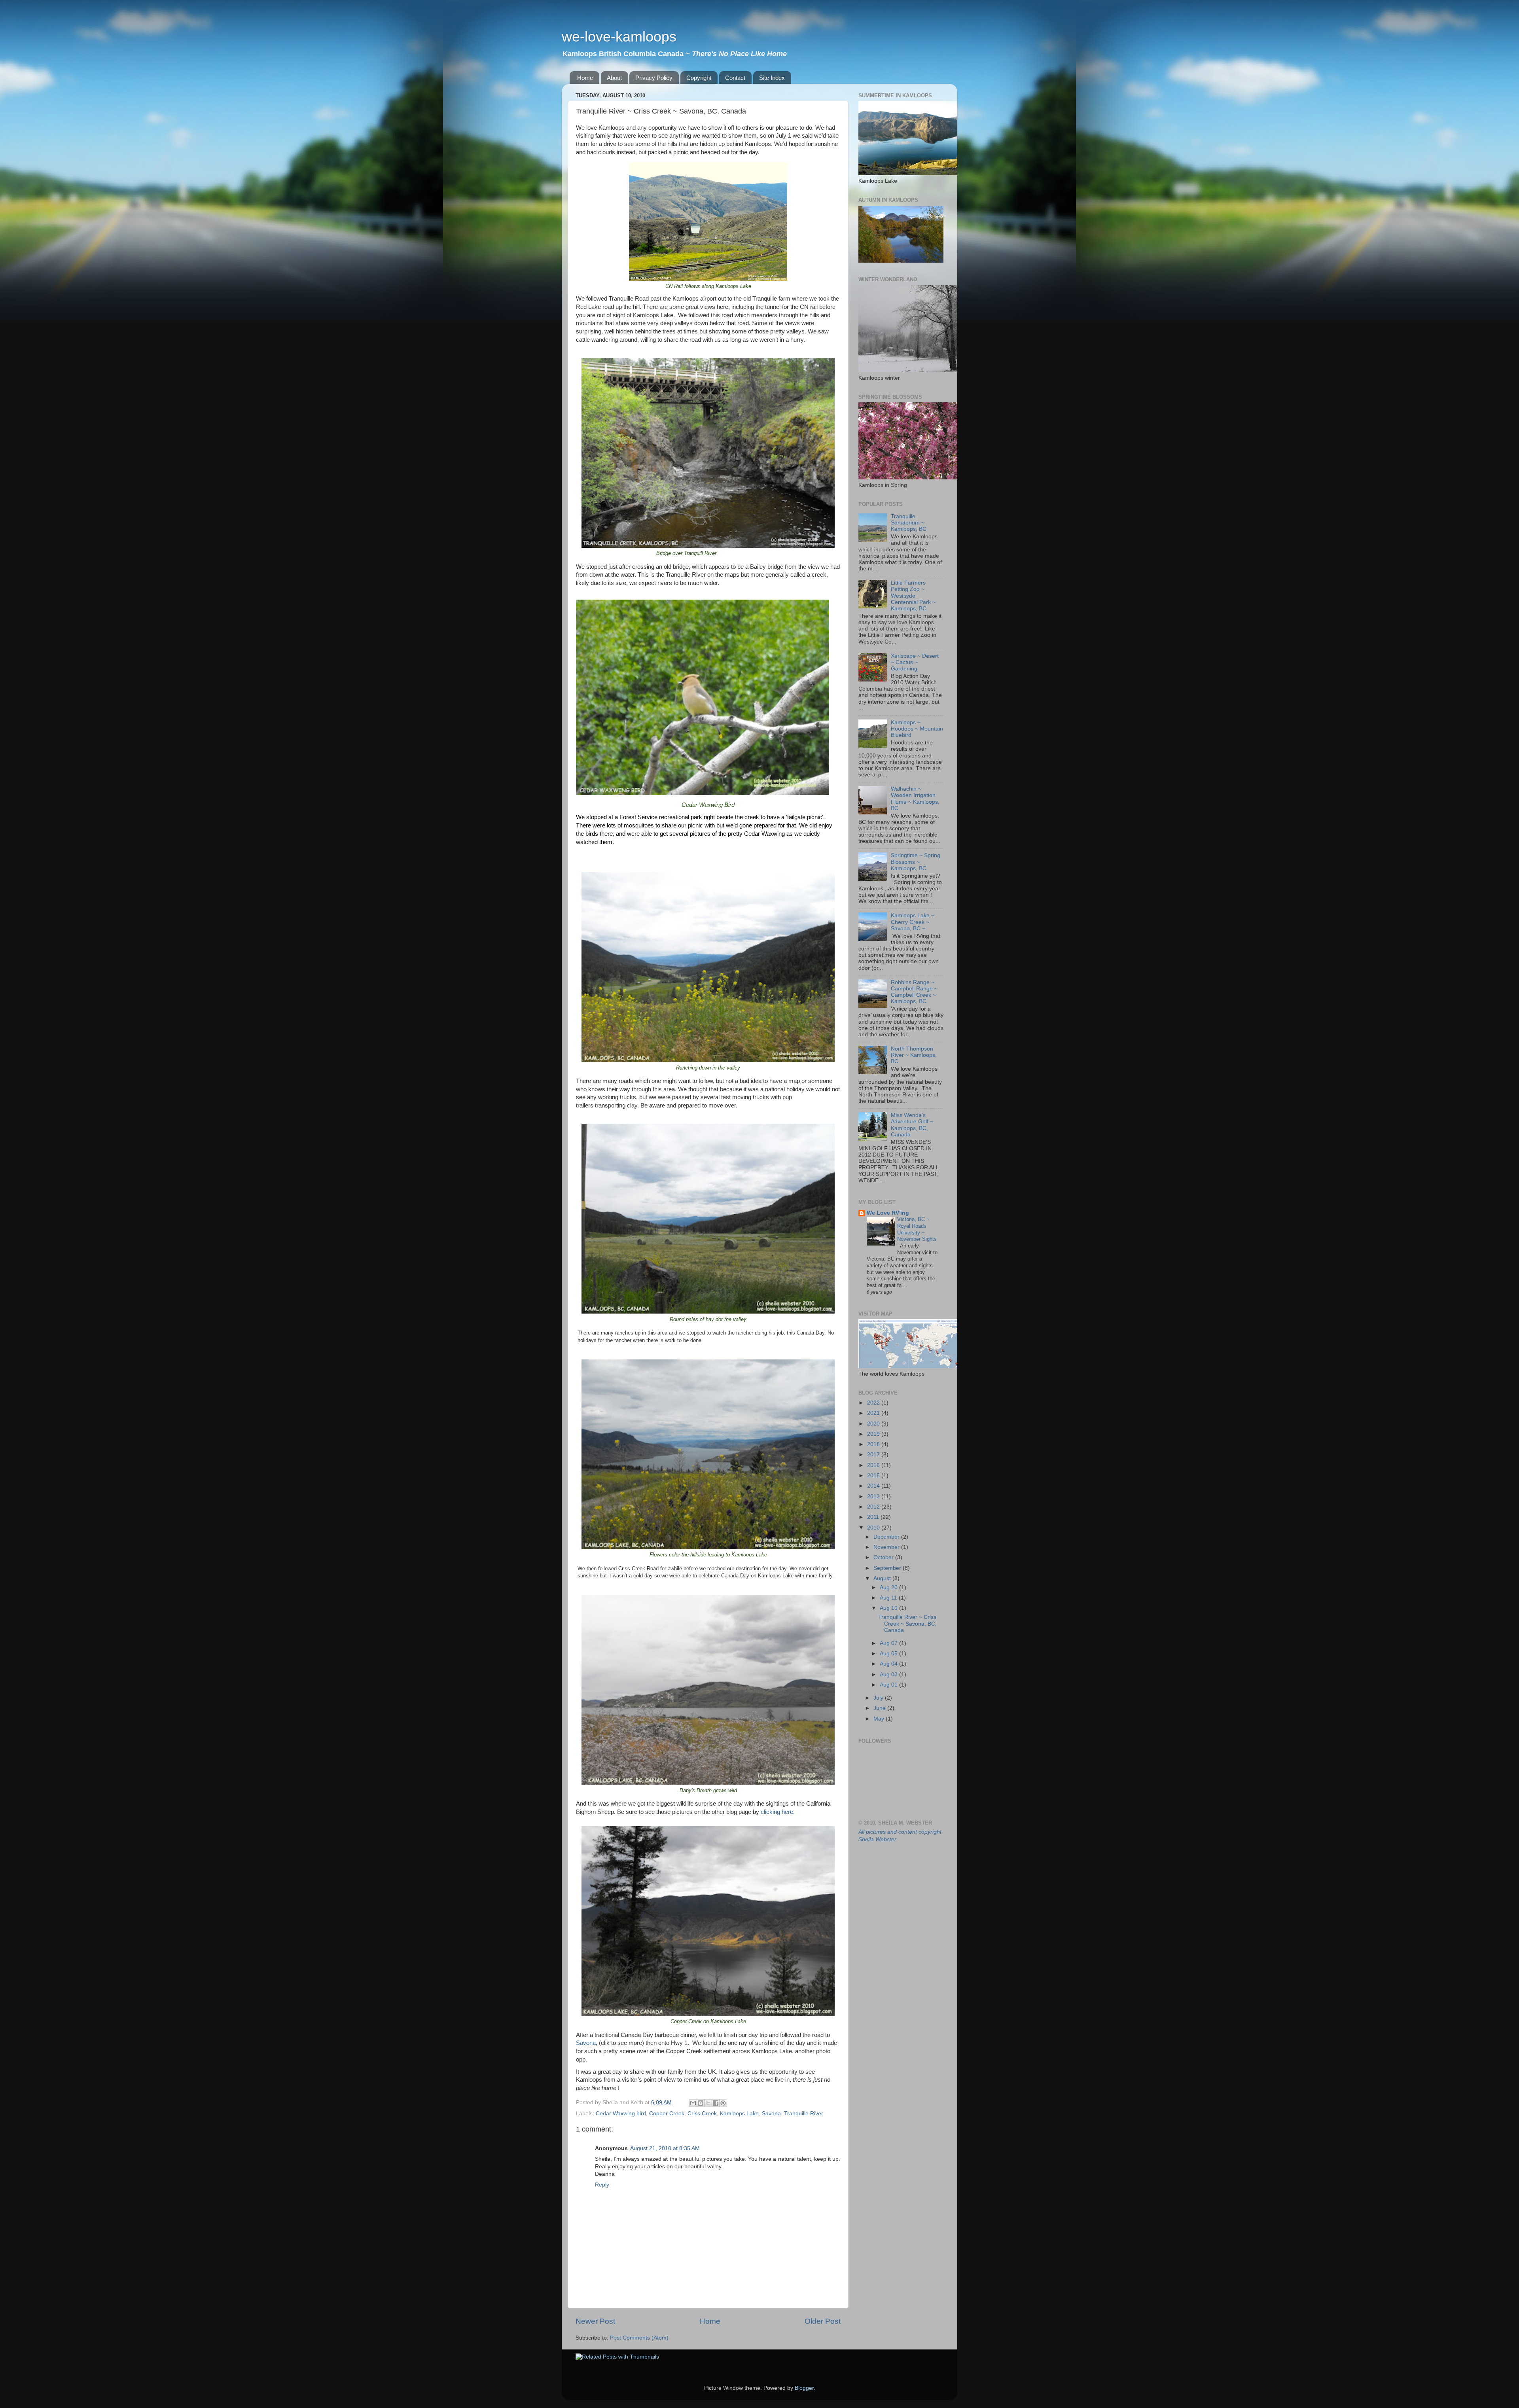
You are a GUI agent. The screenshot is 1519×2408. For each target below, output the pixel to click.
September (888, 1568)
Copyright (699, 78)
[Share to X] (708, 2103)
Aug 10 (889, 1608)
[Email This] (693, 2103)
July (879, 1698)
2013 (874, 1496)
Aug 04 (889, 1664)
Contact (735, 78)
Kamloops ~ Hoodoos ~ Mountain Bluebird (917, 729)
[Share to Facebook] (716, 2103)
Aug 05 (889, 1654)
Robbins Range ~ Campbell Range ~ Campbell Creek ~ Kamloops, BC (914, 992)
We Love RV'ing (888, 1213)
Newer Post (595, 2321)
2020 (874, 1424)
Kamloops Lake (739, 2114)
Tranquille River (804, 2114)
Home (585, 78)
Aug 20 (889, 1587)
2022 (874, 1403)
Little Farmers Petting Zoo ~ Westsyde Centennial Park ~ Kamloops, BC (913, 596)
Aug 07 (889, 1643)
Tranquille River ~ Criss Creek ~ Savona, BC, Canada (907, 1623)
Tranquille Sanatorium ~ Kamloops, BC (909, 523)
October (884, 1557)
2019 (874, 1434)
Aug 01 (889, 1685)
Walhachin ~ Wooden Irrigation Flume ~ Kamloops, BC (915, 799)
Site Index (772, 78)
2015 (874, 1476)
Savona (586, 2043)
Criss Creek (702, 2114)
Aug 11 (889, 1598)
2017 (874, 1455)
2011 (874, 1517)
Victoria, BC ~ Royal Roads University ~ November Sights (917, 1229)
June (880, 1708)
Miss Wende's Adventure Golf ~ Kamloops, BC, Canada (912, 1125)
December (887, 1537)
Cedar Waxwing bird (621, 2114)
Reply (602, 2185)
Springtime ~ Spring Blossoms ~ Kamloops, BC (916, 862)
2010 (874, 1528)
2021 (874, 1413)
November (887, 1547)
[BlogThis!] (701, 2103)
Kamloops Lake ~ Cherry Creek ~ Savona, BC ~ (913, 922)
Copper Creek (667, 2114)
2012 (874, 1507)
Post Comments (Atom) (639, 2338)
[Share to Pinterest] (723, 2103)
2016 (874, 1465)
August (883, 1578)
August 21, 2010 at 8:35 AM (665, 2148)
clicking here (777, 1812)
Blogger (804, 2388)
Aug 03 (889, 1674)
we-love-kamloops (619, 37)
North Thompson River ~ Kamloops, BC (914, 1055)
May (880, 1719)
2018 (874, 1444)
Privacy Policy (654, 78)
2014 (874, 1486)
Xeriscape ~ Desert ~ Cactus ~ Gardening (915, 662)
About (614, 78)
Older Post (823, 2321)
